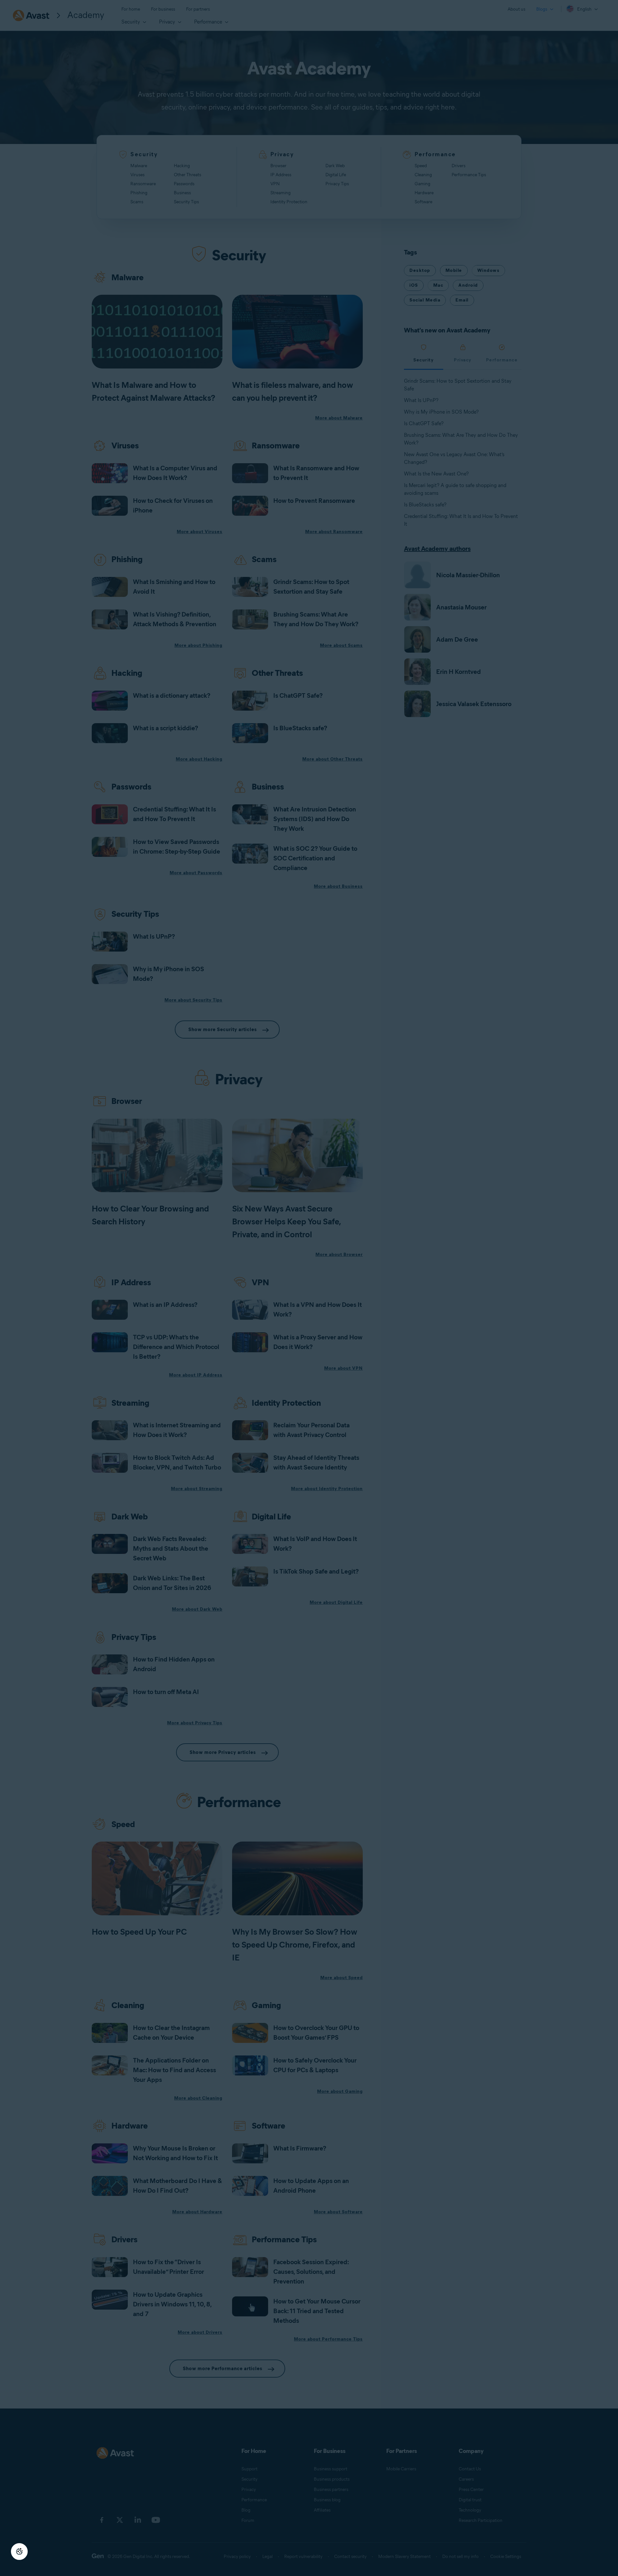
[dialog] (309, 1288)
